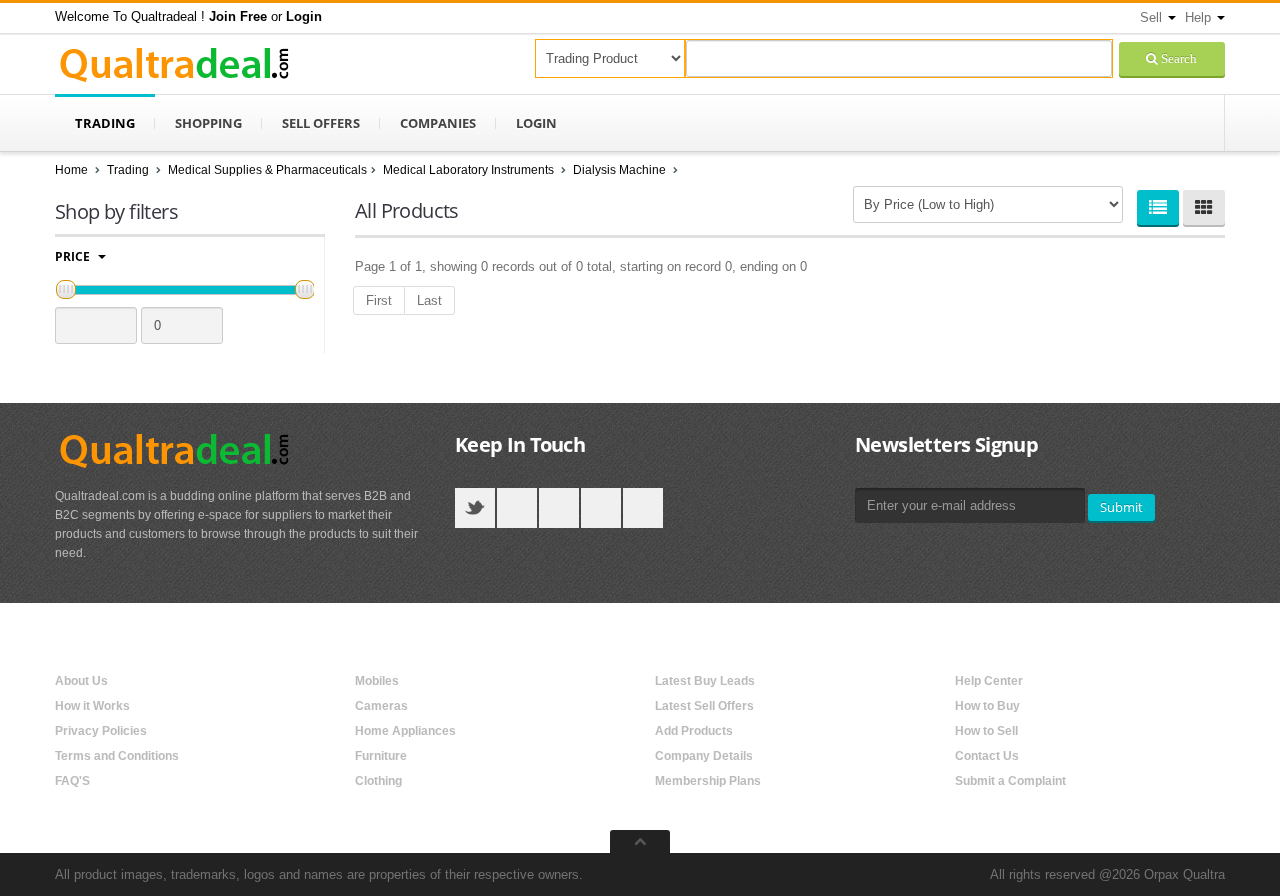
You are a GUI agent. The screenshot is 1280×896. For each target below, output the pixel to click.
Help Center (989, 681)
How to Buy (987, 706)
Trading (105, 123)
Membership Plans (708, 781)
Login (536, 123)
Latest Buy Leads (705, 681)
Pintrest (643, 508)
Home (71, 170)
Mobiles (377, 681)
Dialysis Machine (621, 170)
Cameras (381, 706)
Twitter (475, 508)
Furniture (381, 756)
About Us (81, 681)
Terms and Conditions (117, 756)
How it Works (92, 706)
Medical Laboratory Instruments (470, 170)
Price (74, 256)
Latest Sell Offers (704, 706)
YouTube (559, 508)
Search (1177, 58)
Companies (438, 123)
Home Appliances (405, 731)
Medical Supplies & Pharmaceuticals (267, 170)
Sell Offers (321, 123)
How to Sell (986, 731)
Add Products (694, 731)
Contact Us (987, 756)
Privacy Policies (101, 731)
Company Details (704, 756)
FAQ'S (72, 781)
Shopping (208, 123)
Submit (1121, 507)
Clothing (378, 781)
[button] (238, 16)
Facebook (517, 508)
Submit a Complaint (1010, 781)
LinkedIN (601, 508)
